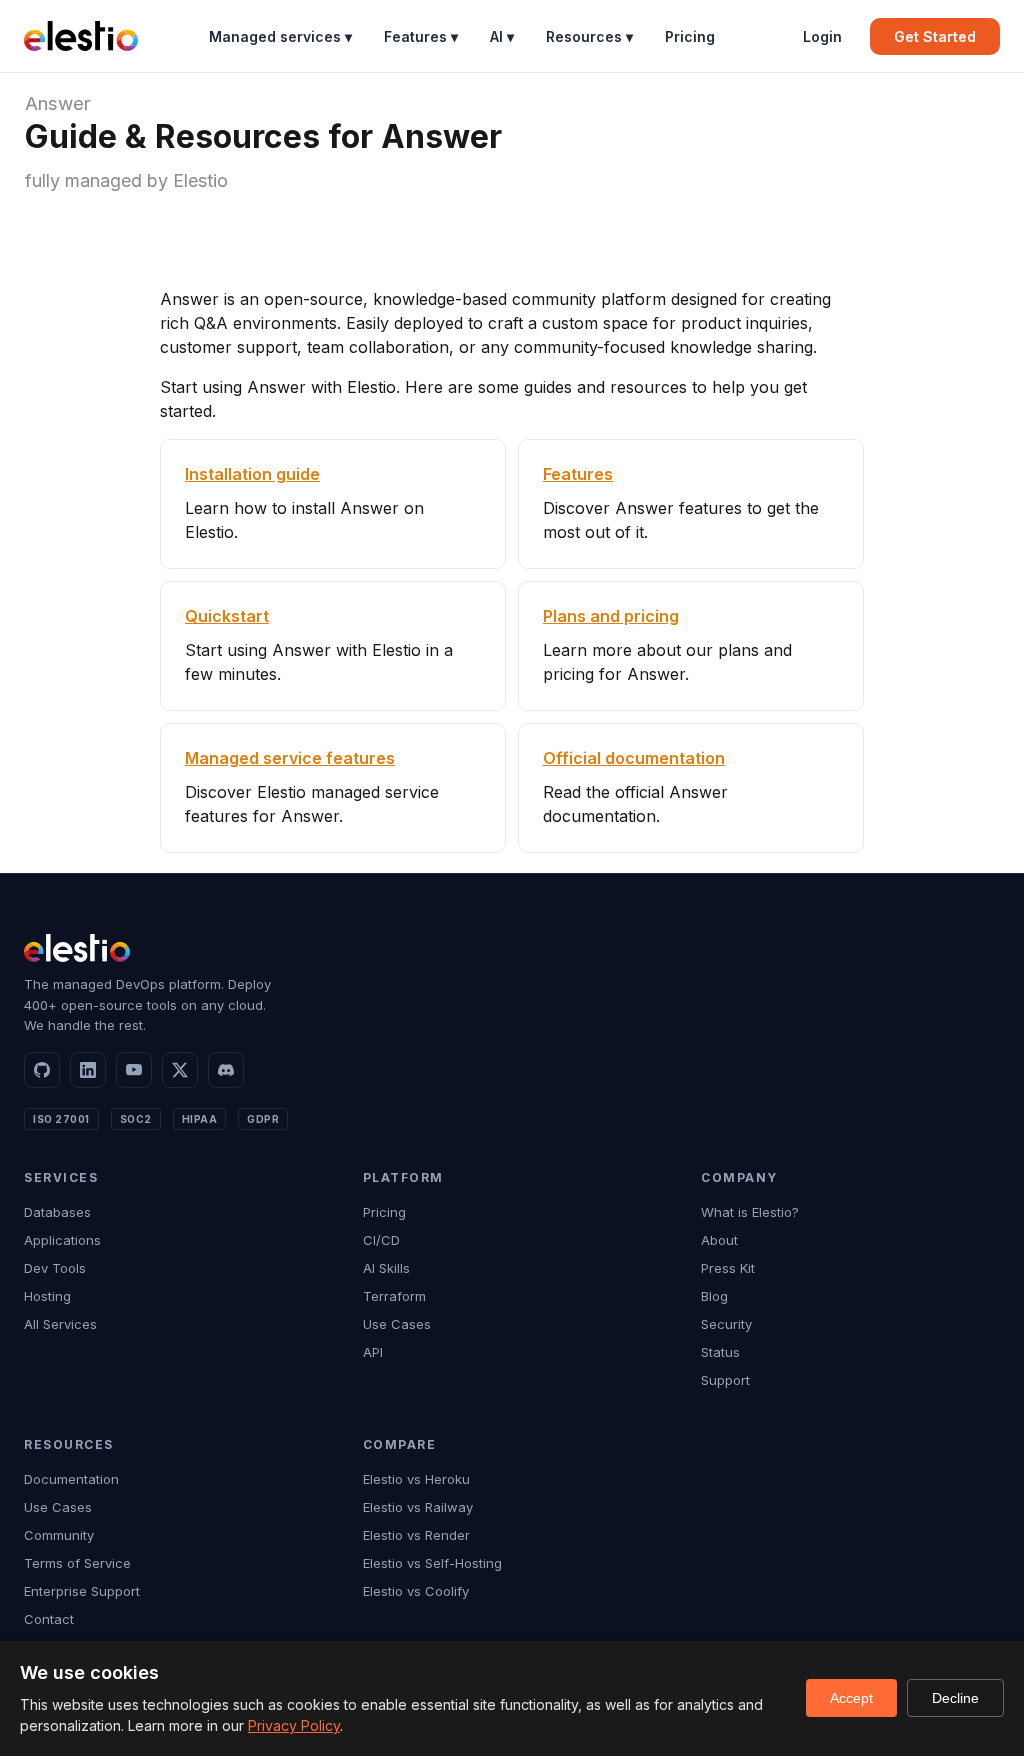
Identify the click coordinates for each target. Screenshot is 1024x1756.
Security (726, 1324)
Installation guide (252, 474)
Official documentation (634, 758)
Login (822, 36)
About (719, 1240)
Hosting (47, 1296)
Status (720, 1352)
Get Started (935, 36)
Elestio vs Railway (418, 1507)
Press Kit (728, 1268)
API (373, 1352)
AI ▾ (502, 36)
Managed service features (290, 758)
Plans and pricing (611, 616)
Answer (58, 103)
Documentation (71, 1479)
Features (578, 474)
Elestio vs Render (416, 1535)
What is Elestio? (750, 1212)
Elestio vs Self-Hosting (432, 1563)
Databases (57, 1212)
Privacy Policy (294, 1725)
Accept (851, 1698)
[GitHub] (42, 1070)
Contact (49, 1619)
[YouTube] (134, 1070)
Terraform (394, 1296)
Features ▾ (421, 36)
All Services (60, 1324)
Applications (62, 1240)
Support (725, 1380)
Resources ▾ (589, 36)
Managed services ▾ (280, 36)
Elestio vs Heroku (416, 1479)
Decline (955, 1698)
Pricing (690, 36)
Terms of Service (77, 1563)
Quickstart (227, 616)
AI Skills (386, 1268)
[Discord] (226, 1070)
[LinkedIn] (88, 1070)
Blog (714, 1296)
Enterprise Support (82, 1591)
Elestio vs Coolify (416, 1591)
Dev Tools (55, 1268)
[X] (180, 1070)
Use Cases (397, 1324)
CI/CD (381, 1240)
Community (59, 1535)
